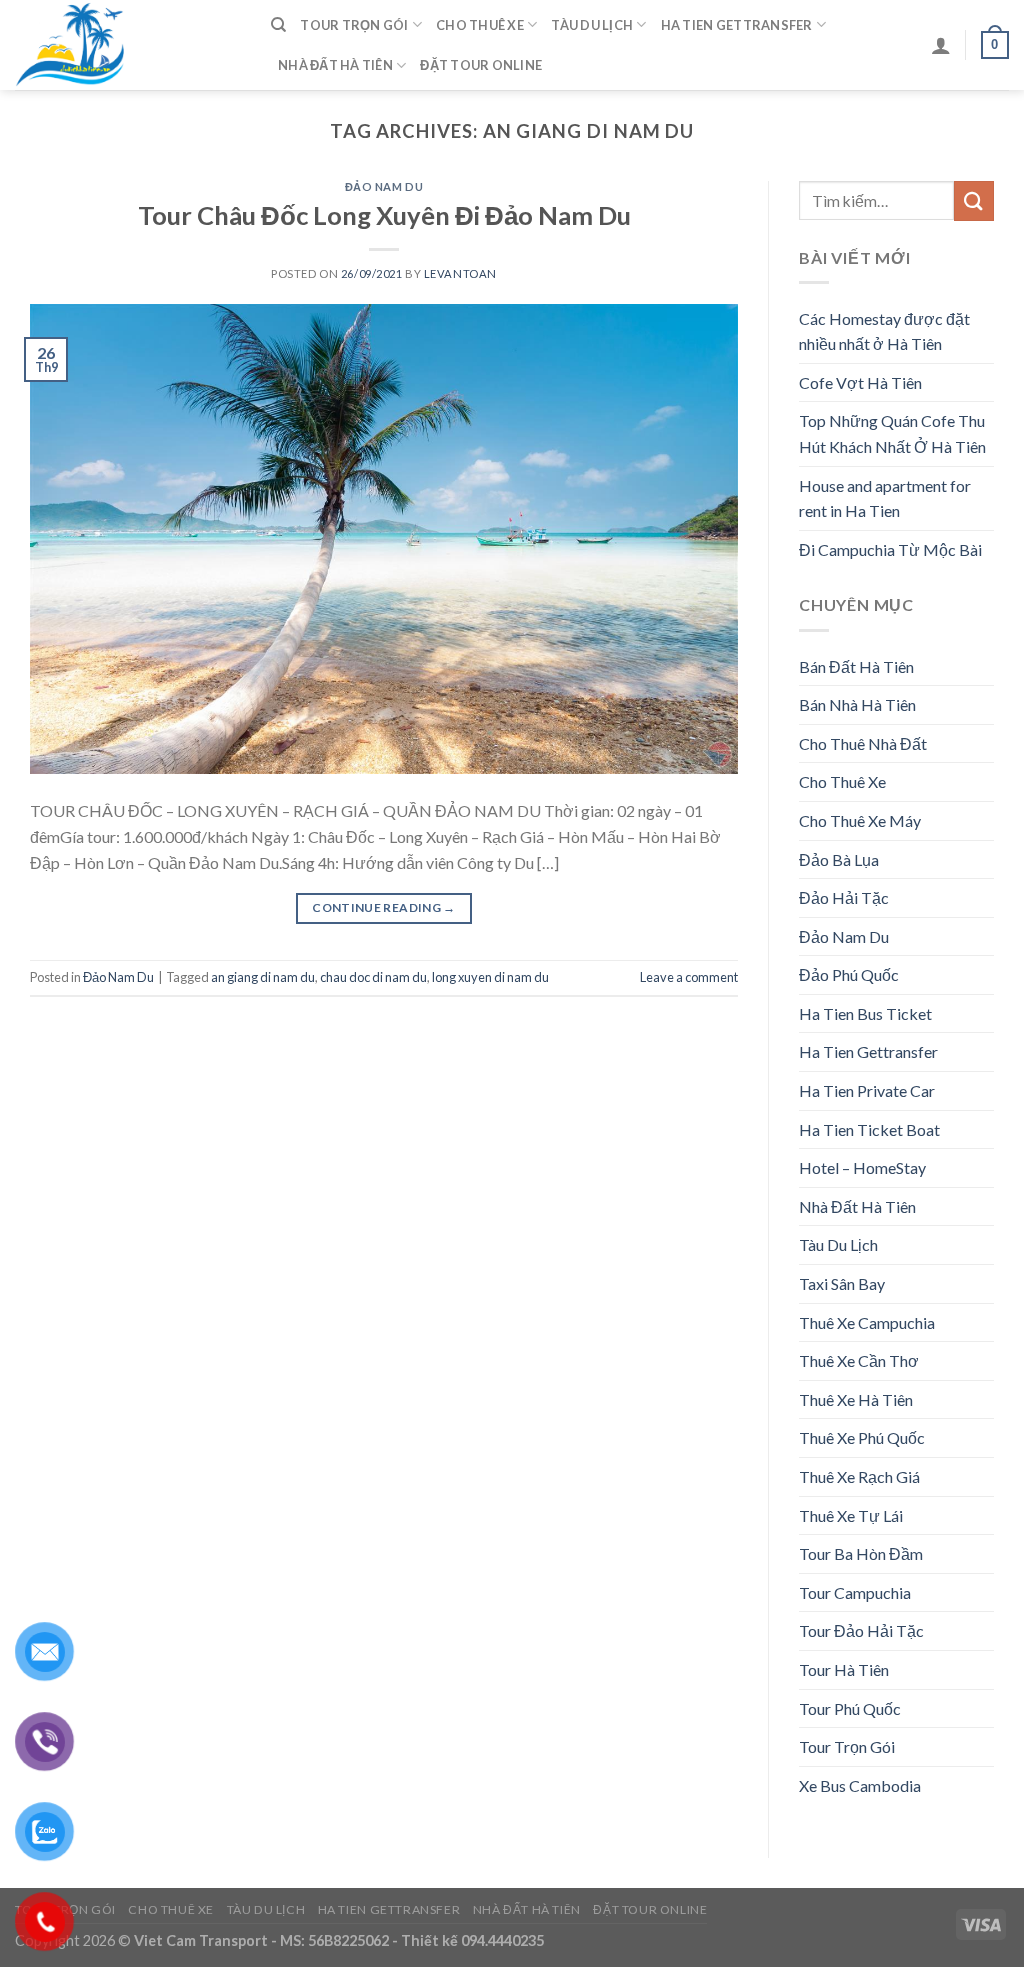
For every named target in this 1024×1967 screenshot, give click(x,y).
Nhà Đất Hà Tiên (335, 65)
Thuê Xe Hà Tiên (856, 1399)
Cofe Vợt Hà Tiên (860, 382)
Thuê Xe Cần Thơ (859, 1360)
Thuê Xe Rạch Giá (859, 1476)
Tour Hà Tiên (844, 1669)
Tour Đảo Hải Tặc (861, 1630)
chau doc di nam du (373, 977)
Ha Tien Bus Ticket (865, 1013)
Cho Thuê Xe (480, 25)
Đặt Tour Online (481, 65)
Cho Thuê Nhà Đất (863, 743)
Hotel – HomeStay (862, 1167)
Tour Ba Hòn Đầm (861, 1553)
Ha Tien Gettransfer (737, 25)
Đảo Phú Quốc (849, 974)
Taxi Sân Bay (842, 1283)
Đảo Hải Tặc (844, 897)
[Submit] (974, 200)
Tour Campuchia (855, 1592)
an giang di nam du (263, 977)
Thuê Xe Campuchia (867, 1322)
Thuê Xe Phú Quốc (862, 1437)
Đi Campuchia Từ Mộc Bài (890, 549)
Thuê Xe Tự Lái (851, 1515)
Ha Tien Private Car (867, 1090)
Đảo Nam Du (384, 186)
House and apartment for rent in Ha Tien (885, 498)
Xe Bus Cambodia (860, 1785)
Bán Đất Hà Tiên (856, 666)
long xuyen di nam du (490, 977)
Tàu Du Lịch (592, 25)
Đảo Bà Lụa (839, 859)
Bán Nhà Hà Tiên (857, 704)
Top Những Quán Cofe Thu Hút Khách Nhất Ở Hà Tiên (892, 433)
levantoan (460, 273)
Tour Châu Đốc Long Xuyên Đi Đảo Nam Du (384, 215)
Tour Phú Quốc (850, 1708)
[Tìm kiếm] (278, 25)
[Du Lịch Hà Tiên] (128, 45)
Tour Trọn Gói (354, 25)
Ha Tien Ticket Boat (869, 1129)
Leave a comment (689, 977)
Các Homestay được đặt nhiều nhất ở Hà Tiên (884, 331)
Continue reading (384, 907)
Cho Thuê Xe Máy (860, 820)
